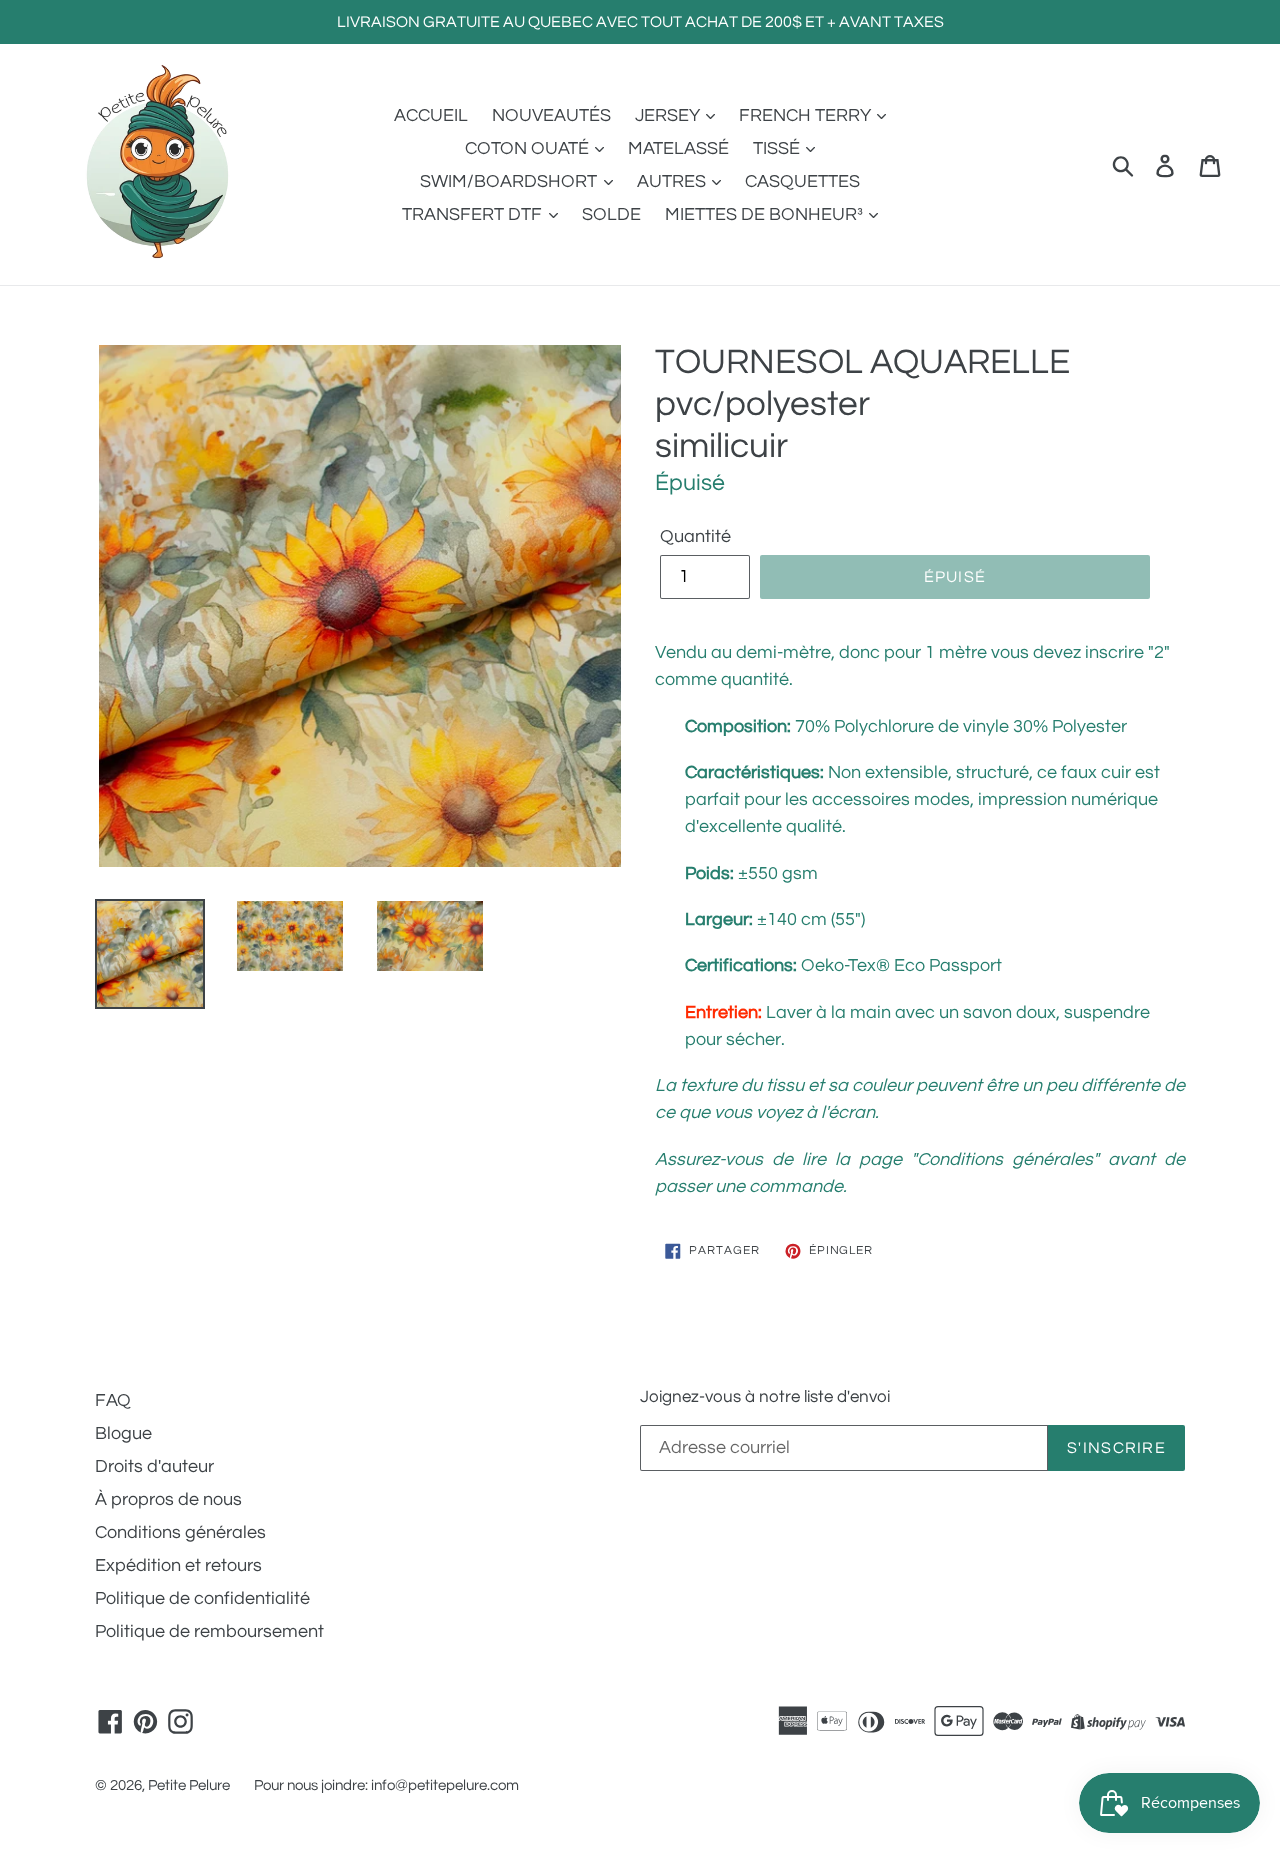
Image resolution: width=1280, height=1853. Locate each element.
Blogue (123, 1433)
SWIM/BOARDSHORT (510, 181)
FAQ (113, 1400)
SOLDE (611, 214)
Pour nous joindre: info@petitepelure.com (386, 1785)
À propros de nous (168, 1499)
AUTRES (673, 181)
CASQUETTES (802, 181)
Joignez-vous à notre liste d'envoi (765, 1397)
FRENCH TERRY (807, 115)
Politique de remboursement (209, 1631)
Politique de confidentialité (202, 1598)
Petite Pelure (189, 1785)
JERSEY (669, 115)
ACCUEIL (431, 115)
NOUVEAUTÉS (551, 115)
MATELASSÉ (678, 148)
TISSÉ (778, 148)
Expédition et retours (178, 1565)
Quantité (695, 536)
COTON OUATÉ (529, 148)
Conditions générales (180, 1532)
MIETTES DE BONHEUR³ (766, 214)
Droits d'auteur (154, 1466)
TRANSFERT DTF (474, 214)
